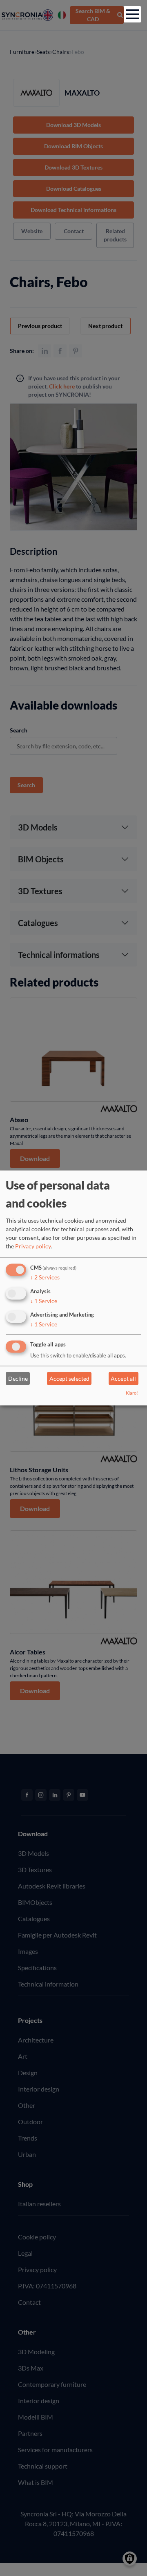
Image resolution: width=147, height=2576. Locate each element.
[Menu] (132, 14)
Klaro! (132, 1393)
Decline (18, 1378)
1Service (44, 1301)
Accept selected (69, 1378)
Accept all (123, 1378)
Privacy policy (33, 1246)
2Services (45, 1277)
